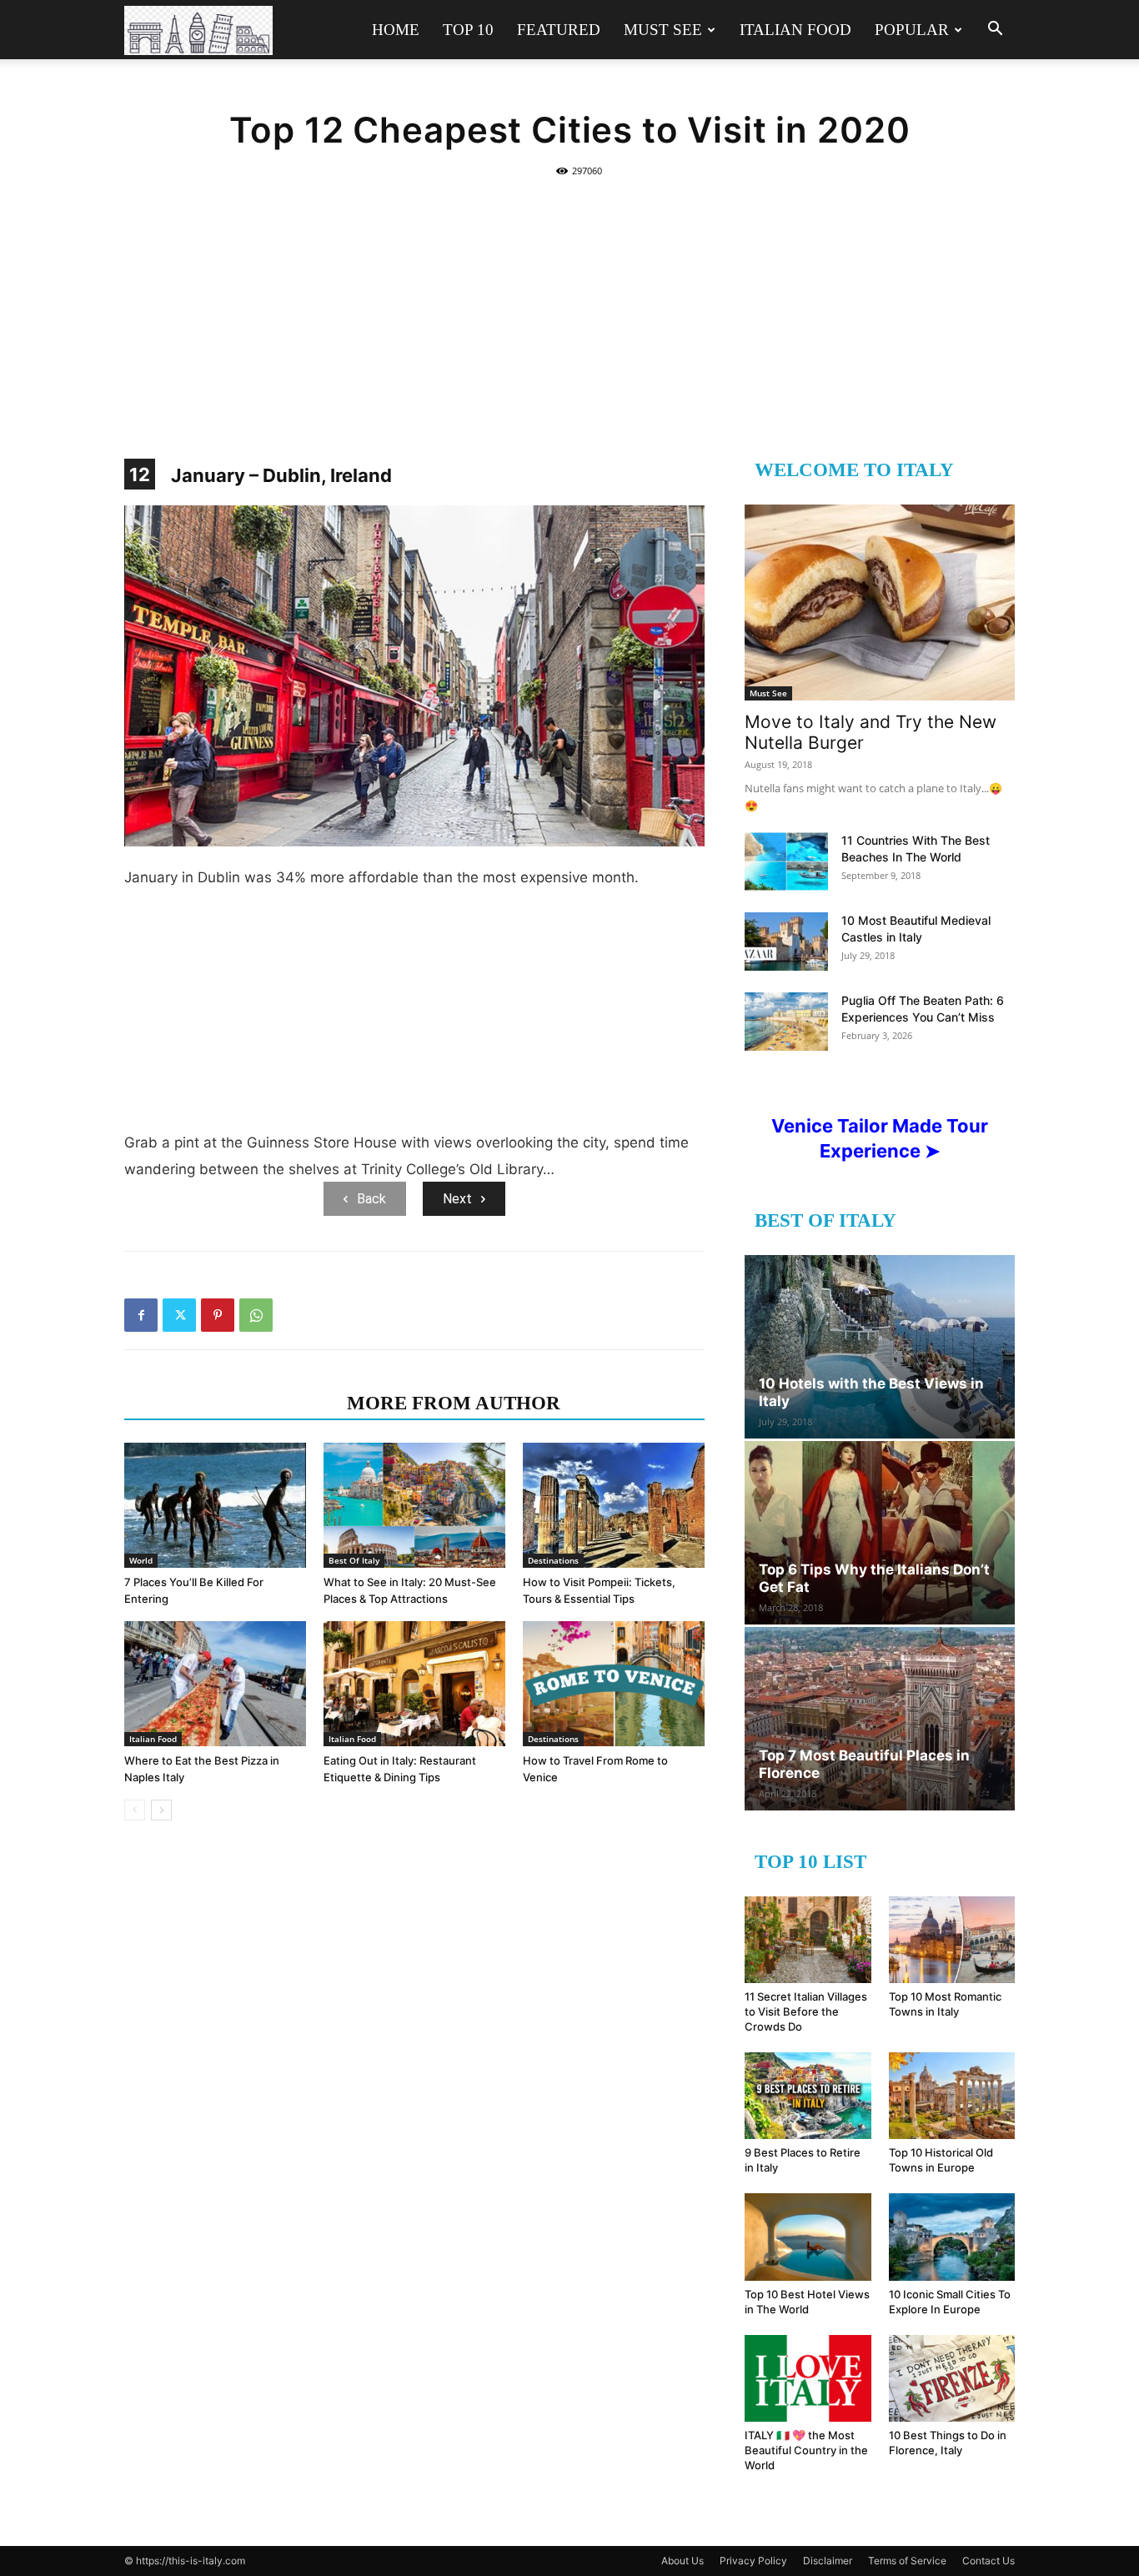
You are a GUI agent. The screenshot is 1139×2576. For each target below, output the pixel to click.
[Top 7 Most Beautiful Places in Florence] (880, 1719)
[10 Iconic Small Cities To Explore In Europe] (952, 2237)
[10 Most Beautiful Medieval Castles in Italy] (786, 942)
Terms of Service (907, 2561)
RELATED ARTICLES (231, 1403)
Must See (663, 30)
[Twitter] (179, 1315)
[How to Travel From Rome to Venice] (614, 1684)
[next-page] (161, 1810)
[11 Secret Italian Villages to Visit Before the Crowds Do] (808, 1940)
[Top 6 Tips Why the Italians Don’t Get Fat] (880, 1533)
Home (396, 30)
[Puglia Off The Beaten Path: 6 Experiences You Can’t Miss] (786, 1022)
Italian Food (795, 30)
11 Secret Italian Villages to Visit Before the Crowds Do (806, 2011)
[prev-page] (135, 1810)
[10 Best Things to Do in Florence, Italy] (952, 2378)
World (141, 1560)
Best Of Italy (354, 1560)
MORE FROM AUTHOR (454, 1403)
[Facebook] (141, 1315)
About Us (682, 2561)
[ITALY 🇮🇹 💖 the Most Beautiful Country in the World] (808, 2378)
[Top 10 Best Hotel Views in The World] (808, 2237)
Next (457, 1199)
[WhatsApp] (256, 1315)
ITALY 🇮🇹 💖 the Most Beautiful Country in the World (806, 2450)
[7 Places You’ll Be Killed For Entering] (215, 1505)
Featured (559, 30)
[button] (995, 30)
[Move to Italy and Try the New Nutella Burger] (880, 603)
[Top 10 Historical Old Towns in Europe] (952, 2096)
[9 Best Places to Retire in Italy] (808, 2096)
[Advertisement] (569, 309)
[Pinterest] (218, 1315)
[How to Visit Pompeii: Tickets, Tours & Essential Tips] (614, 1505)
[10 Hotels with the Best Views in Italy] (880, 1347)
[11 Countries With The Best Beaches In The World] (786, 861)
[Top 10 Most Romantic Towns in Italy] (952, 1940)
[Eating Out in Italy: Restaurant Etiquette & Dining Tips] (414, 1684)
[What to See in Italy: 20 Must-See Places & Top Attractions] (414, 1505)
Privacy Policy (753, 2561)
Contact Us (988, 2561)
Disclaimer (828, 2561)
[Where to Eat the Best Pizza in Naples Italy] (215, 1684)
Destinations (553, 1560)
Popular (912, 30)
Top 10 (468, 30)
